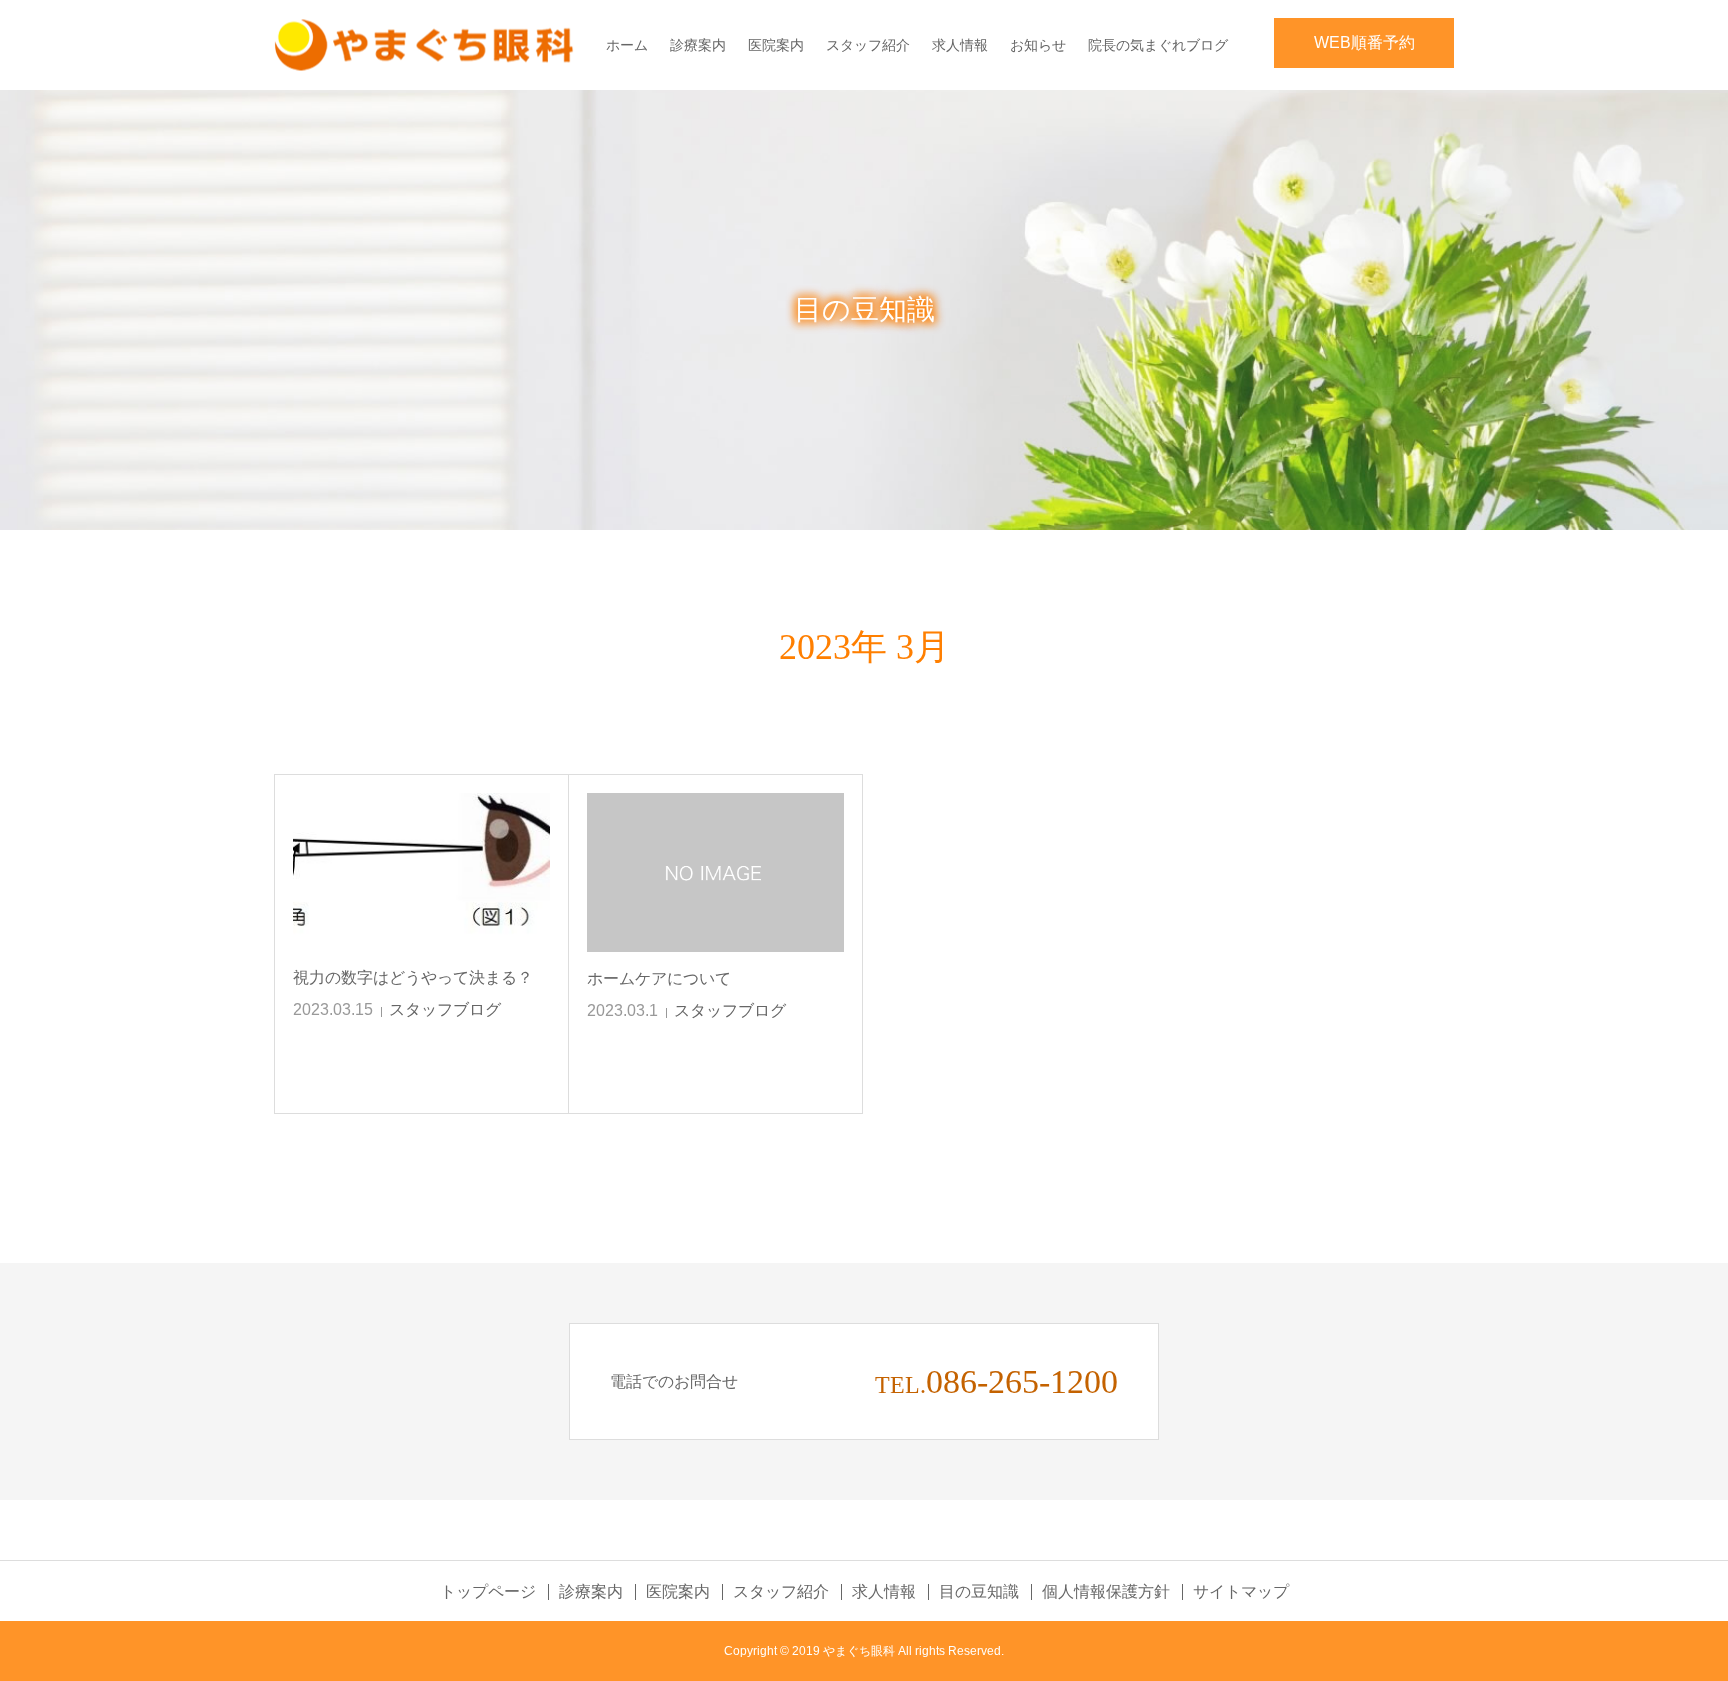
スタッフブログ (445, 1009)
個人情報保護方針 (1106, 1592)
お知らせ (1038, 45)
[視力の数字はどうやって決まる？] (421, 872)
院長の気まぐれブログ (1158, 45)
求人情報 (960, 45)
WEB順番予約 (1364, 42)
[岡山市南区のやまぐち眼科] (424, 45)
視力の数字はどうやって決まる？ (413, 977)
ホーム (627, 45)
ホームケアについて (659, 978)
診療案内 (698, 45)
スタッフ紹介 (868, 45)
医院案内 (776, 45)
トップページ (488, 1592)
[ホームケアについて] (715, 872)
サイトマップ (1241, 1592)
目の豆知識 (979, 1592)
